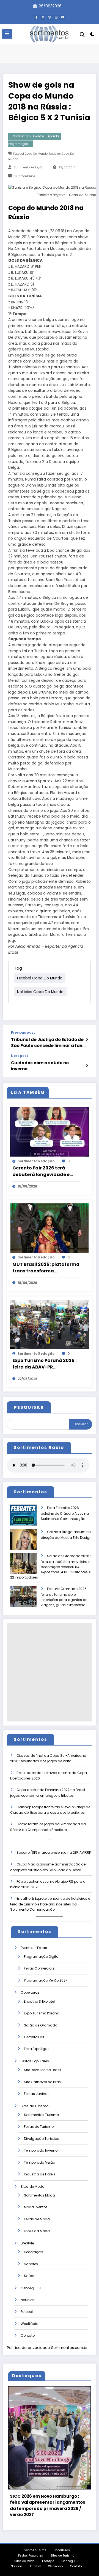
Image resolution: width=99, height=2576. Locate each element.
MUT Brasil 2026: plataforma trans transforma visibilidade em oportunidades (46, 1268)
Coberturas (30, 1992)
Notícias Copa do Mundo (40, 992)
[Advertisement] (50, 1672)
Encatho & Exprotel (39, 2001)
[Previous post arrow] (87, 1039)
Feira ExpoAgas (37, 2049)
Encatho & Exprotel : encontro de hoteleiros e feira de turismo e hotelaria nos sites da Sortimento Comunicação (50, 1904)
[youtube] (63, 17)
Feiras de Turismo (39, 2127)
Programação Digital (42, 1957)
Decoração (33, 2252)
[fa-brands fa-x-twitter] (43, 17)
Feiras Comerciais (39, 1968)
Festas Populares (35, 2061)
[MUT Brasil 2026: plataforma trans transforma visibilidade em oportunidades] (50, 1228)
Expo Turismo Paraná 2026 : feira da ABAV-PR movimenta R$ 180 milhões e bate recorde (46, 1364)
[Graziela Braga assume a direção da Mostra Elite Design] (23, 1543)
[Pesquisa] (82, 35)
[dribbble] (50, 17)
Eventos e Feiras (34, 1948)
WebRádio (29, 2324)
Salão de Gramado (41, 2025)
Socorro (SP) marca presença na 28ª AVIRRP (54, 1852)
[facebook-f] (36, 17)
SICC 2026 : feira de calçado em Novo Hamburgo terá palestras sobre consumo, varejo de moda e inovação (52, 2505)
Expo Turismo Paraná (42, 2013)
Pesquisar (81, 1424)
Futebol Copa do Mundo (30, 154)
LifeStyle (27, 2243)
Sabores (31, 2264)
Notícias (28, 2300)
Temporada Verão (39, 2162)
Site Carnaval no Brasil (43, 2082)
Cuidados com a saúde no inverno (40, 1066)
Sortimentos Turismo (41, 2115)
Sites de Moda (33, 2187)
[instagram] (56, 17)
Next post (20, 1056)
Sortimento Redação (28, 167)
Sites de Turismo (35, 2106)
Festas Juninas (37, 2094)
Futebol (27, 2312)
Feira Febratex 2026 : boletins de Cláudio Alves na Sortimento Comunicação (65, 1513)
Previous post (23, 1033)
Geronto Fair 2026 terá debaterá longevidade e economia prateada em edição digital (41, 1171)
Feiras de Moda (37, 2219)
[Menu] (7, 34)
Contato (28, 2335)
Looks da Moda (37, 2231)
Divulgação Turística (42, 2139)
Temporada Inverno (41, 2150)
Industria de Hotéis (40, 2174)
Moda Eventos (36, 2207)
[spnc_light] (92, 35)
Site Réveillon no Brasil (42, 2070)
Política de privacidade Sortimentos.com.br (47, 2348)
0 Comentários (24, 176)
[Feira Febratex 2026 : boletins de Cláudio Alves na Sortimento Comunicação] (23, 1519)
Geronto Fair (34, 2037)
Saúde (30, 2276)
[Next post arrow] (87, 1065)
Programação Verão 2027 (46, 1980)
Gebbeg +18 (31, 2288)
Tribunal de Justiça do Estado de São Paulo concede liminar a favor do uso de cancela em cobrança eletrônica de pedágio (49, 1043)
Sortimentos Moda (39, 2195)
